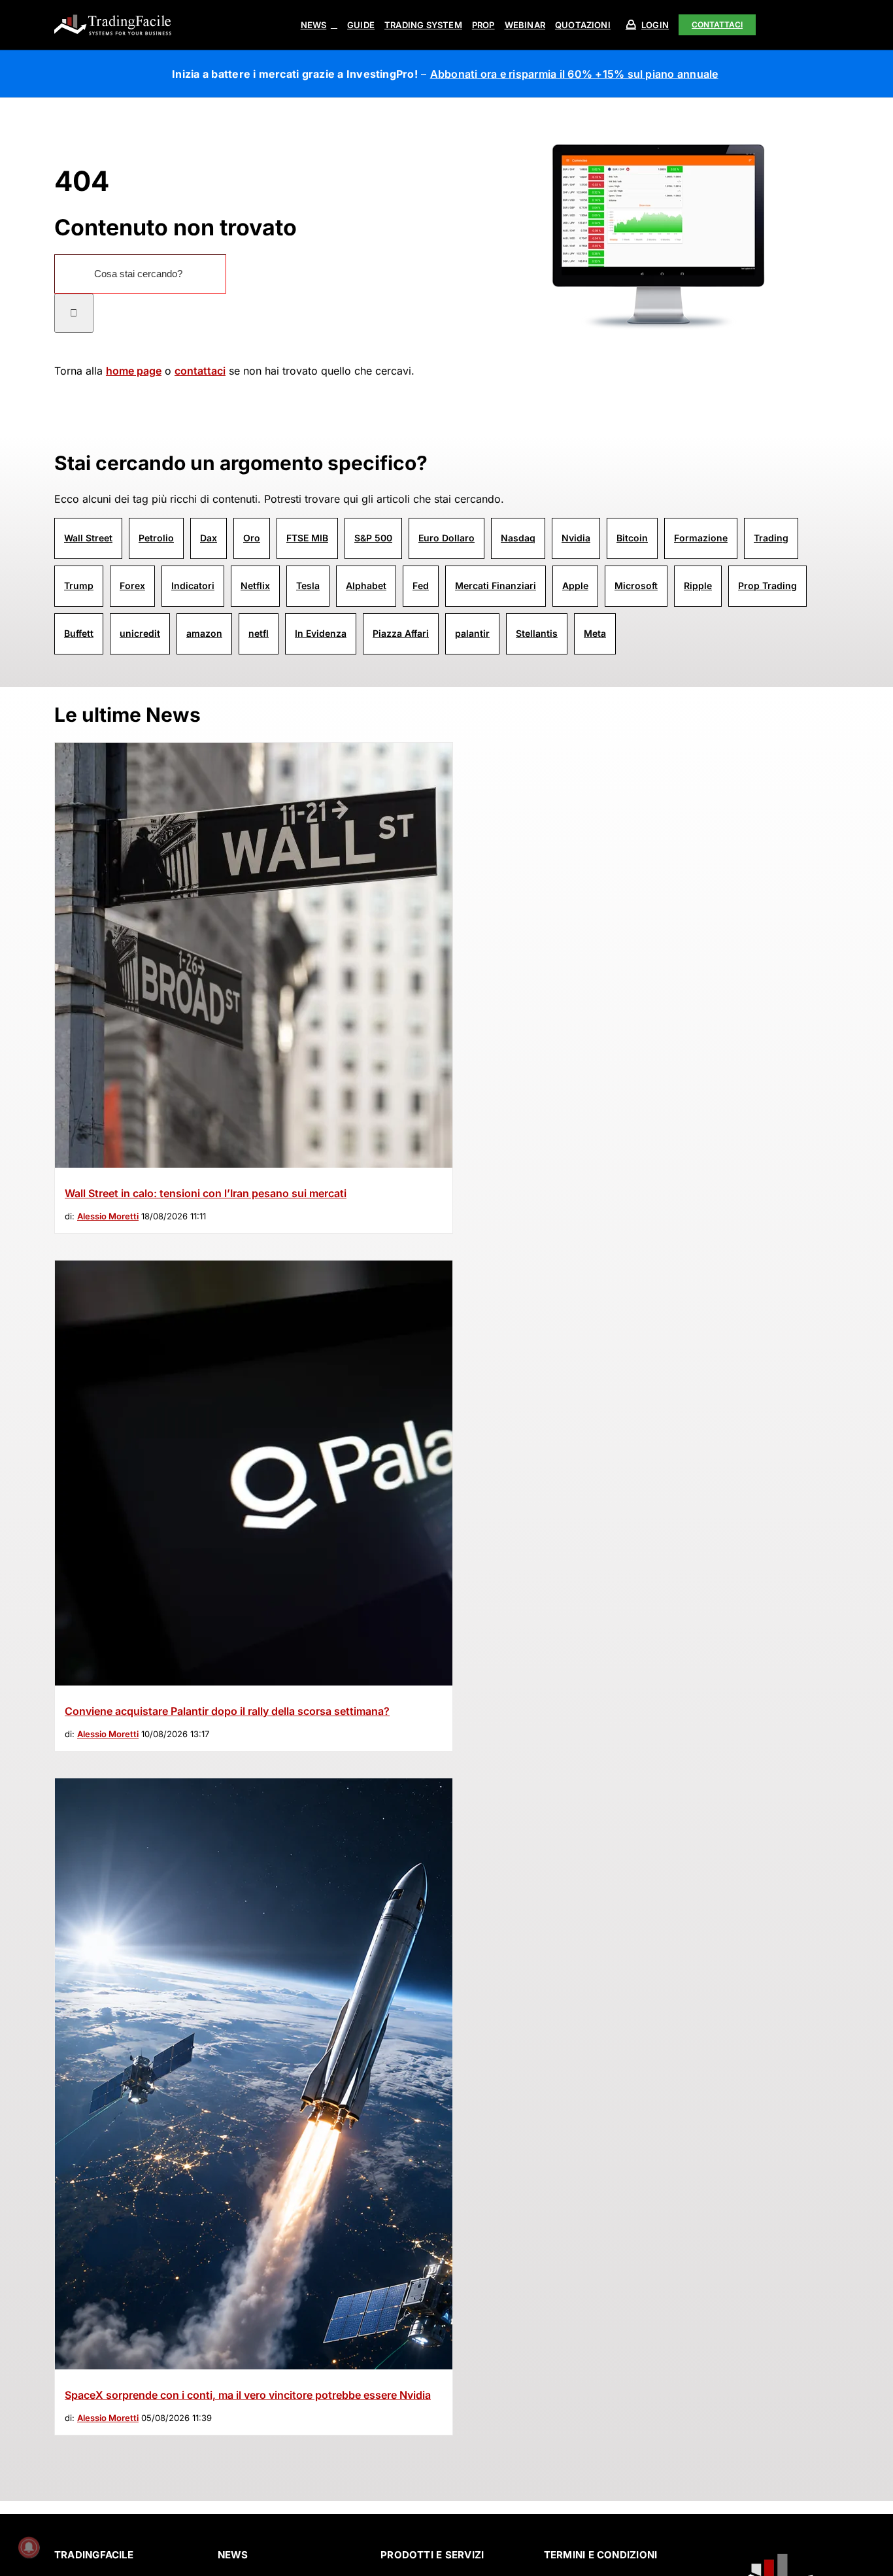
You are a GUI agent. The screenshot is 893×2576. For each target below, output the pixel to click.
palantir (472, 633)
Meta (595, 633)
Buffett (79, 633)
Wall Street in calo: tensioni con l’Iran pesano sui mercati (206, 1193)
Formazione (701, 538)
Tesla (308, 585)
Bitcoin (632, 538)
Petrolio (156, 538)
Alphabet (366, 585)
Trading (771, 538)
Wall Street (88, 538)
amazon (204, 633)
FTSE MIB (307, 538)
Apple (575, 585)
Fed (421, 585)
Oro (252, 538)
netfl (259, 633)
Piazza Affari (401, 633)
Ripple (698, 585)
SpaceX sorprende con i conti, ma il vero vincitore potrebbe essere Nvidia (248, 2395)
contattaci (200, 371)
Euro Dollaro (446, 538)
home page (134, 371)
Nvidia (576, 538)
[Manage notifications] (29, 2547)
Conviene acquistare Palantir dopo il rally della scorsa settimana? (227, 1711)
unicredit (140, 633)
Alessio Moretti (108, 1216)
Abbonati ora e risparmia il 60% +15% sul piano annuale (574, 74)
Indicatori (193, 585)
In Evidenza (321, 633)
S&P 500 (373, 538)
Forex (132, 585)
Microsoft (636, 585)
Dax (209, 538)
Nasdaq (518, 538)
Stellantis (537, 633)
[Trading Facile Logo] (113, 16)
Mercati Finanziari (496, 585)
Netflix (255, 585)
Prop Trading (767, 585)
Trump (79, 585)
